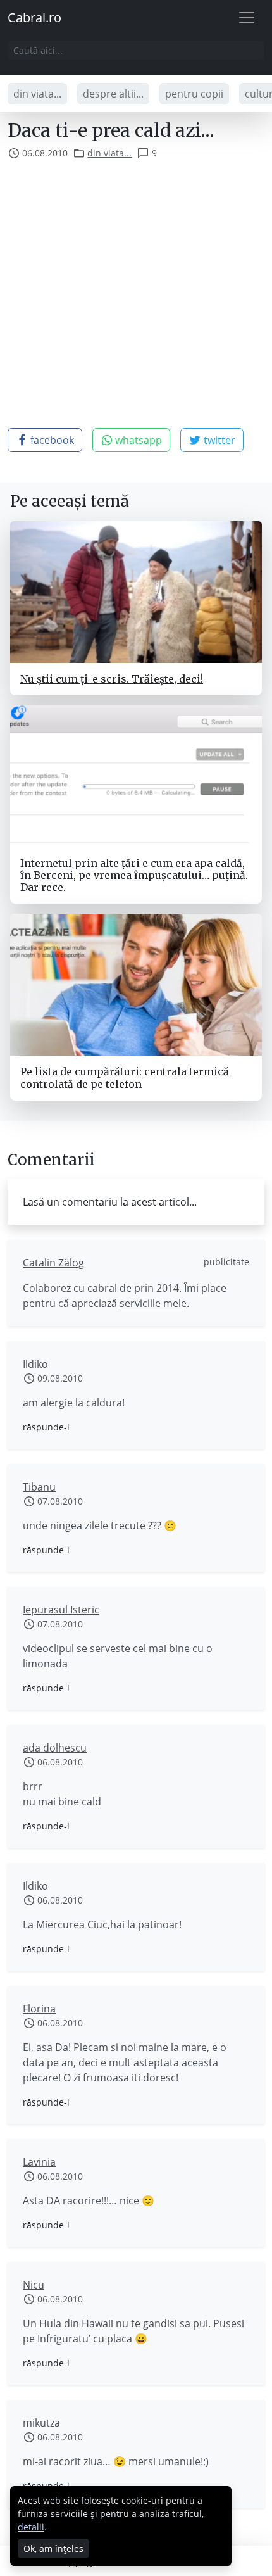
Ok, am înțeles (53, 2548)
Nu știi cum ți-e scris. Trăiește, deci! (112, 679)
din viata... (37, 94)
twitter (218, 440)
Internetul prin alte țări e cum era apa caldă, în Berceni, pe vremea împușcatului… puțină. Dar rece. (134, 875)
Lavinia (39, 2162)
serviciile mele (153, 1303)
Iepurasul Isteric (61, 1610)
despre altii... (113, 94)
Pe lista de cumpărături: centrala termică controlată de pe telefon (125, 1077)
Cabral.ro (34, 17)
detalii (31, 2527)
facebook (51, 440)
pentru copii (194, 94)
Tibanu (39, 1487)
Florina (39, 2009)
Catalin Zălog (53, 1263)
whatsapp (137, 440)
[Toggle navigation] (247, 18)
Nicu (34, 2285)
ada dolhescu (55, 1748)
